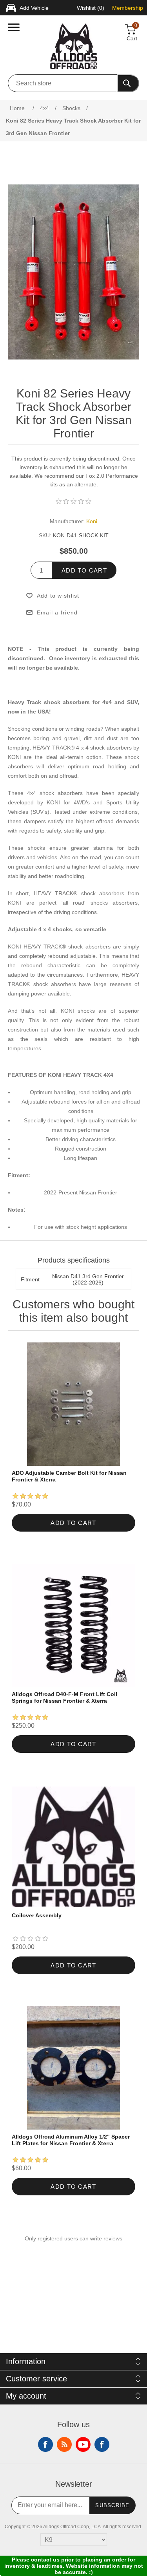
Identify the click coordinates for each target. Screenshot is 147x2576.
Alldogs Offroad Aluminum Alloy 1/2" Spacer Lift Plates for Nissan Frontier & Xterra (71, 2140)
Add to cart (84, 570)
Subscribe (113, 2505)
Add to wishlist (58, 596)
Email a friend (57, 612)
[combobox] (63, 83)
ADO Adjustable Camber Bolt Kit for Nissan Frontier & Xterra (69, 1476)
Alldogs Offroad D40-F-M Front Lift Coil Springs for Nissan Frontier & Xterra (64, 1697)
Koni (92, 521)
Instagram (102, 2444)
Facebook (45, 2444)
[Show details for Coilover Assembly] (73, 1847)
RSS (64, 2444)
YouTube (83, 2444)
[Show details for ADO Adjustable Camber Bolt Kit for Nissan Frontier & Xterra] (73, 1404)
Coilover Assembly (37, 1915)
